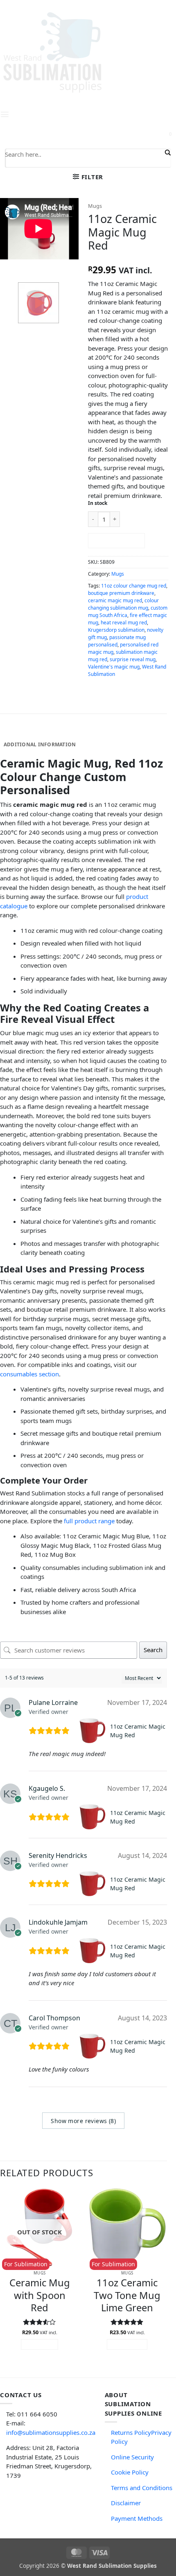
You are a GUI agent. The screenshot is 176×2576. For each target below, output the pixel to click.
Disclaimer (126, 2503)
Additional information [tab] (40, 744)
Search (153, 1650)
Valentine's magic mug (114, 667)
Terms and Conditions (142, 2488)
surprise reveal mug (133, 659)
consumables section (29, 1374)
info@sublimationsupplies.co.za (51, 2432)
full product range (89, 1521)
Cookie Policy (130, 2472)
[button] (88, 177)
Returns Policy (131, 2432)
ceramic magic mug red (115, 600)
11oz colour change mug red (134, 586)
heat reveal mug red (124, 623)
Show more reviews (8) (83, 2121)
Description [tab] (21, 732)
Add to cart (116, 540)
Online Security (132, 2457)
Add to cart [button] (127, 2344)
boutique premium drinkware (121, 593)
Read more (39, 2344)
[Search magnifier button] (167, 153)
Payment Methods (137, 2518)
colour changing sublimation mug (123, 604)
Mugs (95, 206)
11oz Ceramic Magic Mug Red (138, 1731)
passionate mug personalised (117, 641)
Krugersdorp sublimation (116, 630)
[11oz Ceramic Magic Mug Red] (93, 1731)
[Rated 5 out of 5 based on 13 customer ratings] (128, 258)
